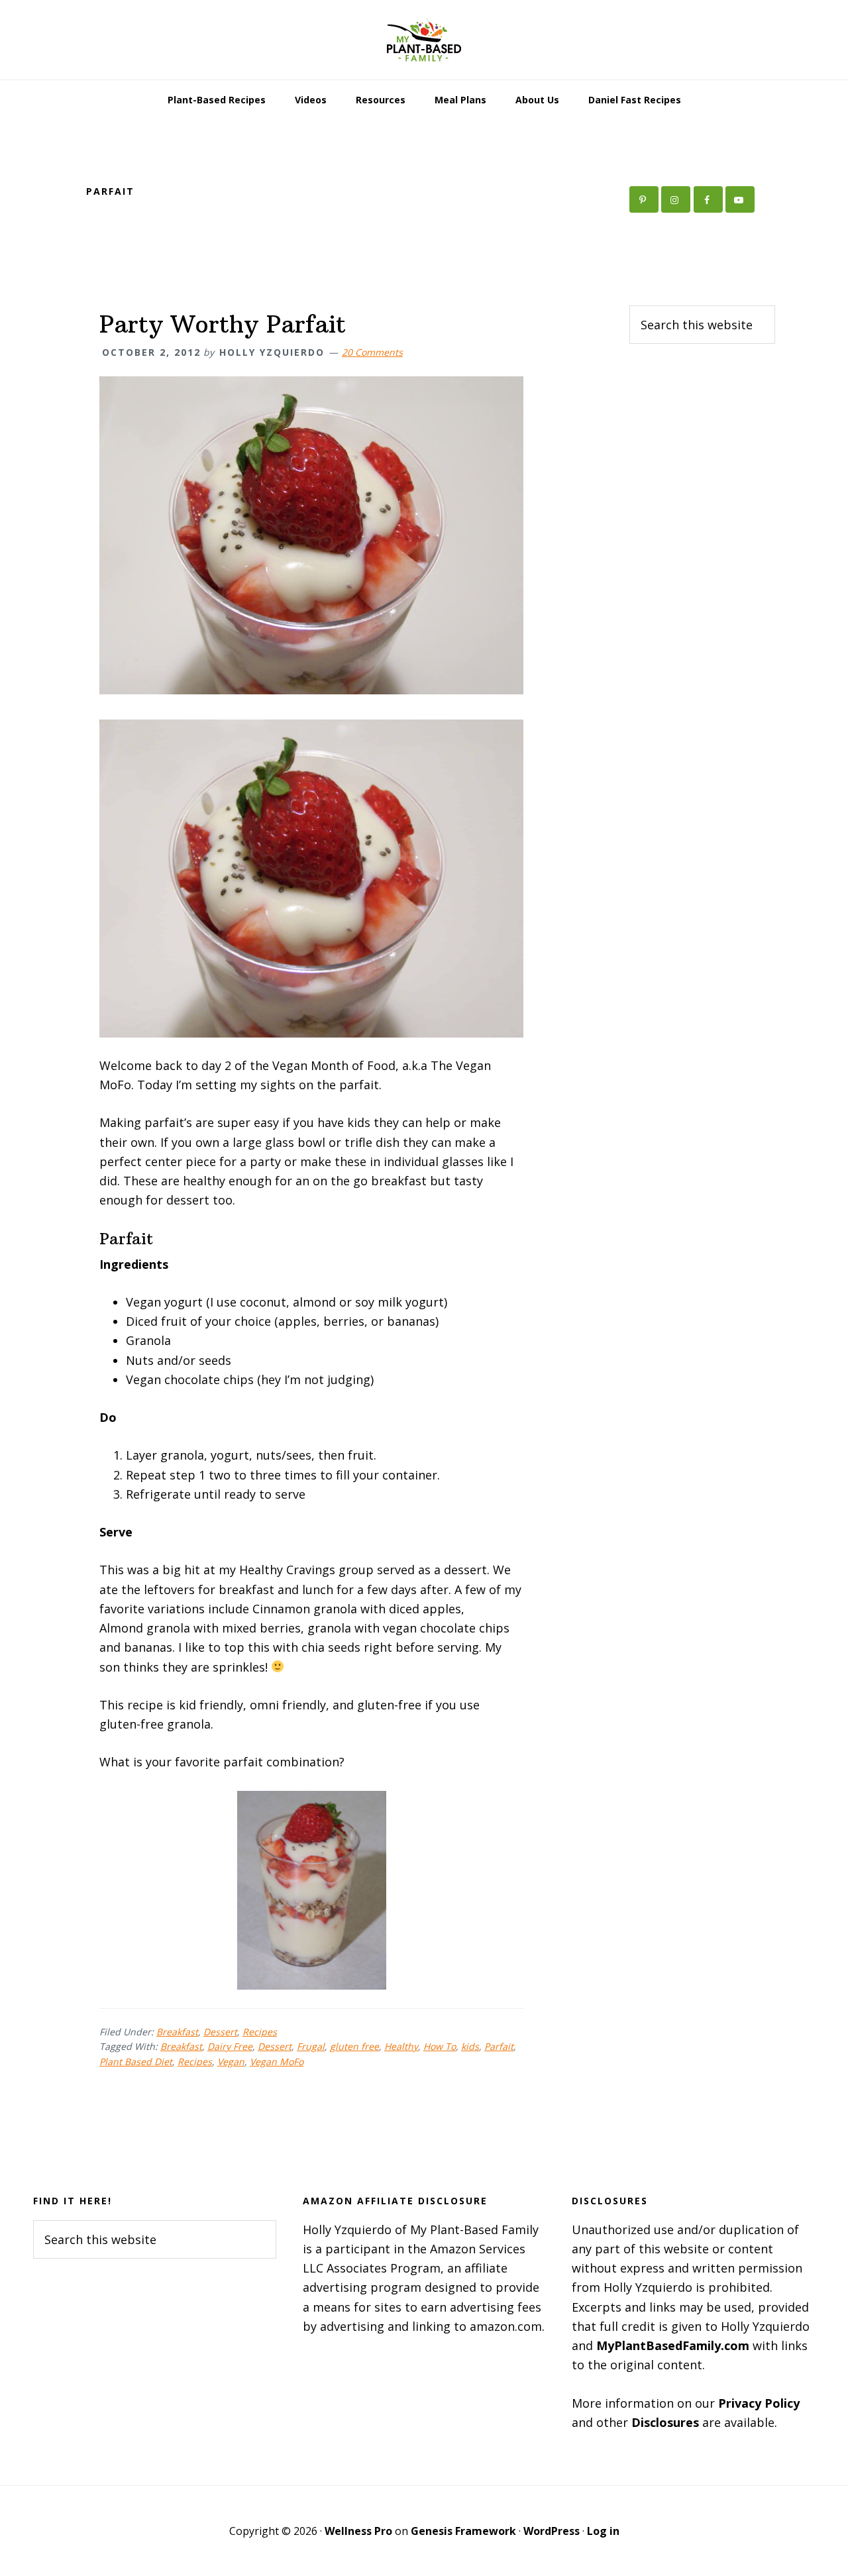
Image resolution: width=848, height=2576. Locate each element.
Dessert (220, 2032)
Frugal (311, 2046)
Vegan (231, 2062)
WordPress (552, 2531)
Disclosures (665, 2422)
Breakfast (177, 2032)
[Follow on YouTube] (740, 199)
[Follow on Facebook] (708, 199)
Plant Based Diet (136, 2062)
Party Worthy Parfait (223, 324)
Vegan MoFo (277, 2062)
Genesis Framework (463, 2531)
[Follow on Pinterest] (644, 199)
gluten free (354, 2046)
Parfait (499, 2046)
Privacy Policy (759, 2403)
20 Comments (372, 352)
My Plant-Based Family (424, 40)
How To (440, 2046)
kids (470, 2046)
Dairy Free (230, 2046)
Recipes (260, 2032)
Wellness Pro (358, 2531)
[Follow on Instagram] (676, 199)
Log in (603, 2531)
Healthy (401, 2046)
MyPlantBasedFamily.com (673, 2345)
